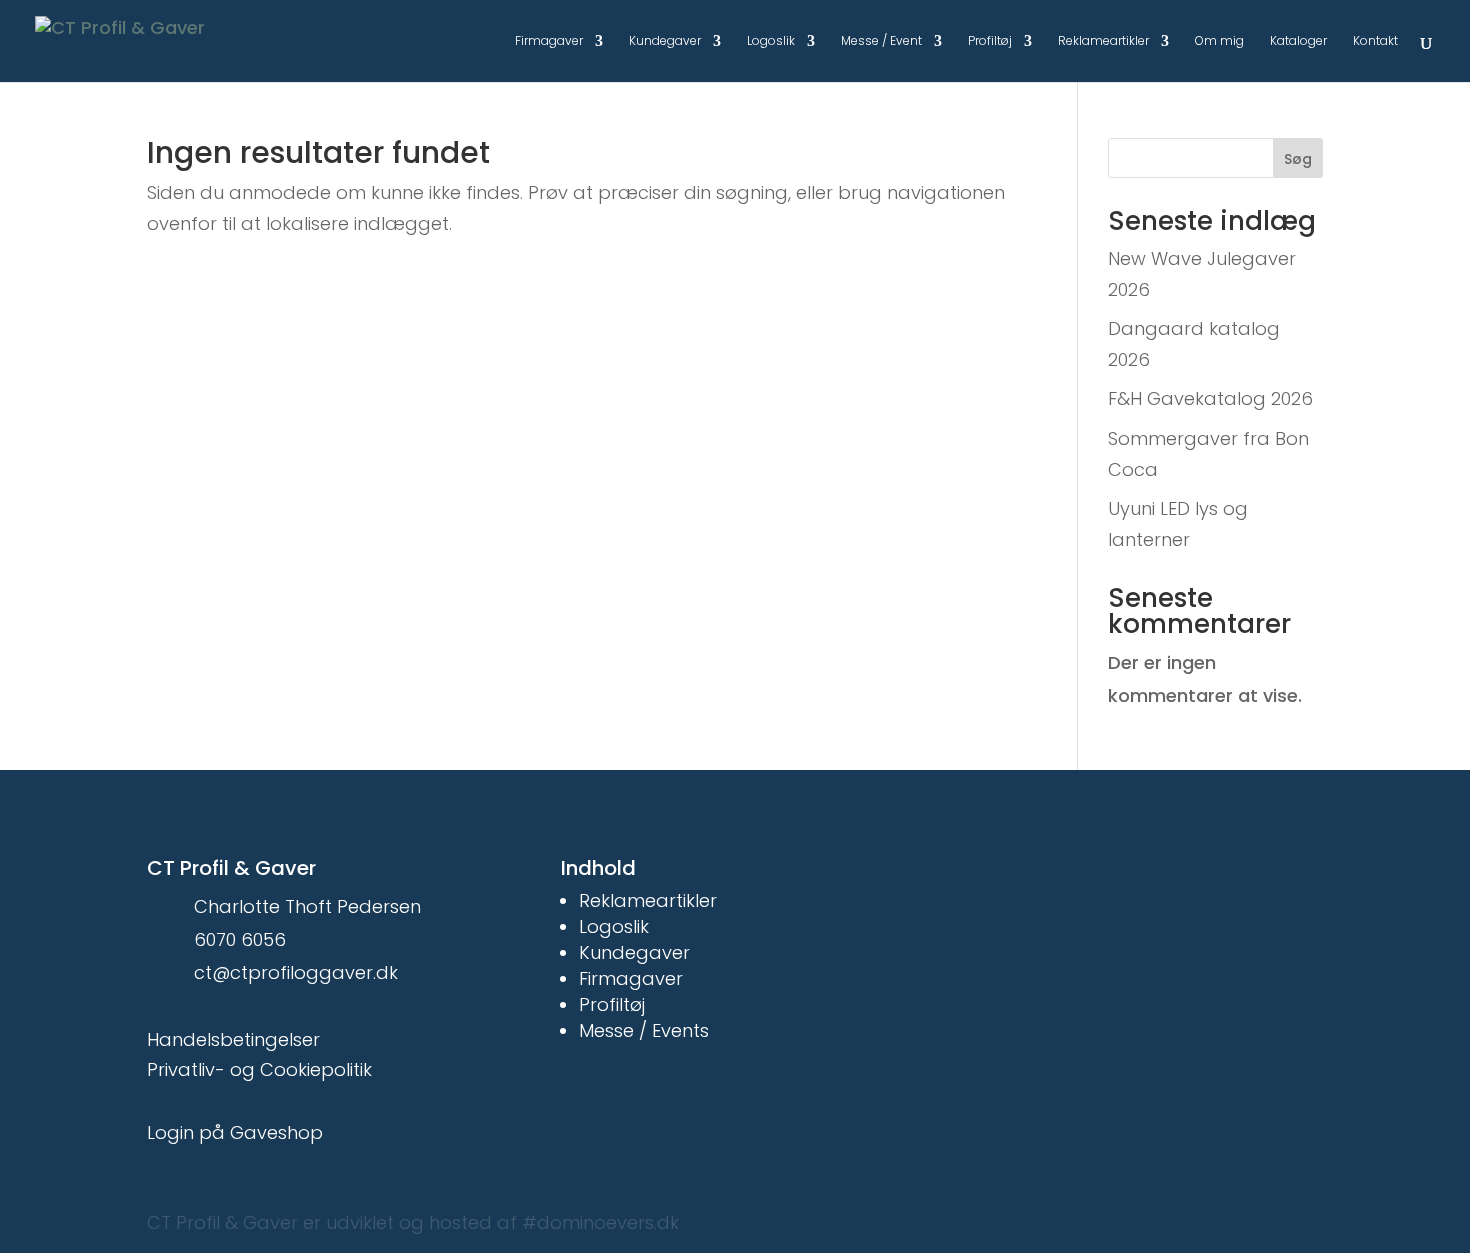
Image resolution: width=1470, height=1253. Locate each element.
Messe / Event (881, 42)
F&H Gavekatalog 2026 (1210, 398)
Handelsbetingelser (233, 1039)
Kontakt (1375, 42)
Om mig (1219, 42)
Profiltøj (990, 42)
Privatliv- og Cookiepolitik (259, 1069)
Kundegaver (665, 42)
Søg (1298, 159)
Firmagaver (549, 42)
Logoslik (771, 42)
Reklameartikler (1103, 42)
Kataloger (1298, 42)
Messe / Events (644, 1030)
